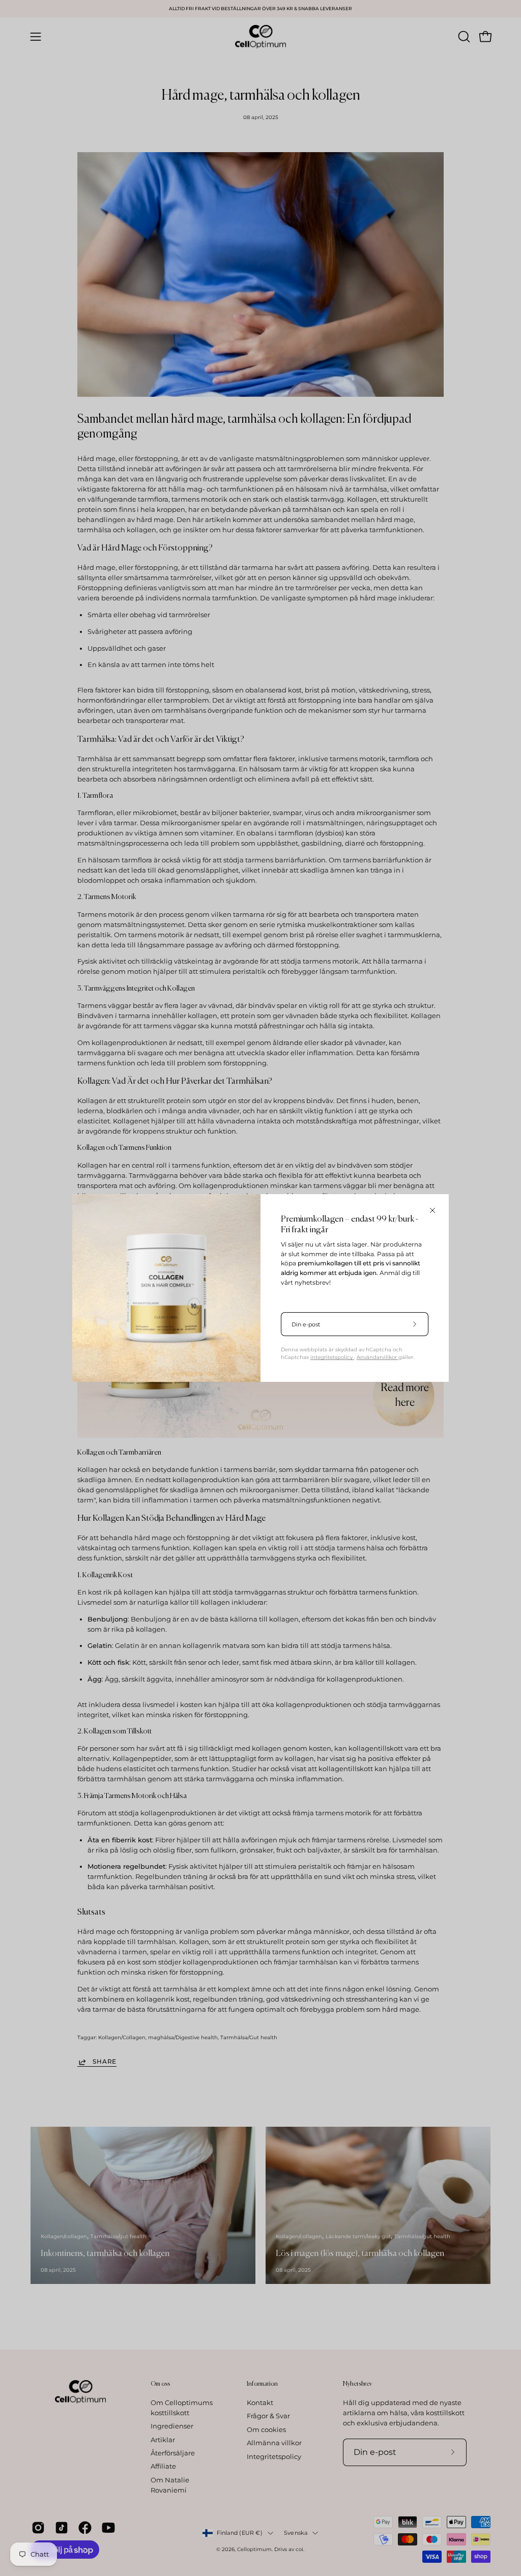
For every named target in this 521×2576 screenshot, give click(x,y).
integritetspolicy (332, 1357)
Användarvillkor (378, 1357)
